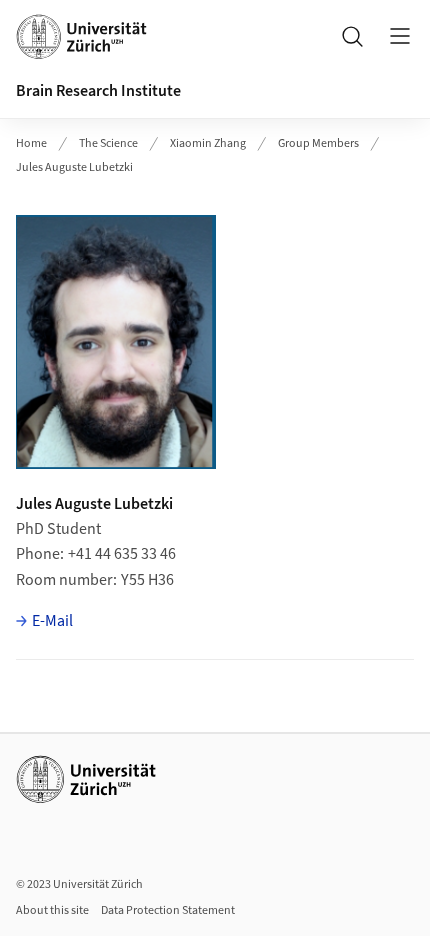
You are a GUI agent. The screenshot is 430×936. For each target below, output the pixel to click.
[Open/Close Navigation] (400, 36)
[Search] (352, 36)
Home (31, 143)
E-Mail (52, 621)
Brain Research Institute (98, 91)
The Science (108, 143)
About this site (52, 910)
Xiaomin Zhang (208, 143)
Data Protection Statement (168, 910)
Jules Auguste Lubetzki (74, 167)
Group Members (318, 143)
